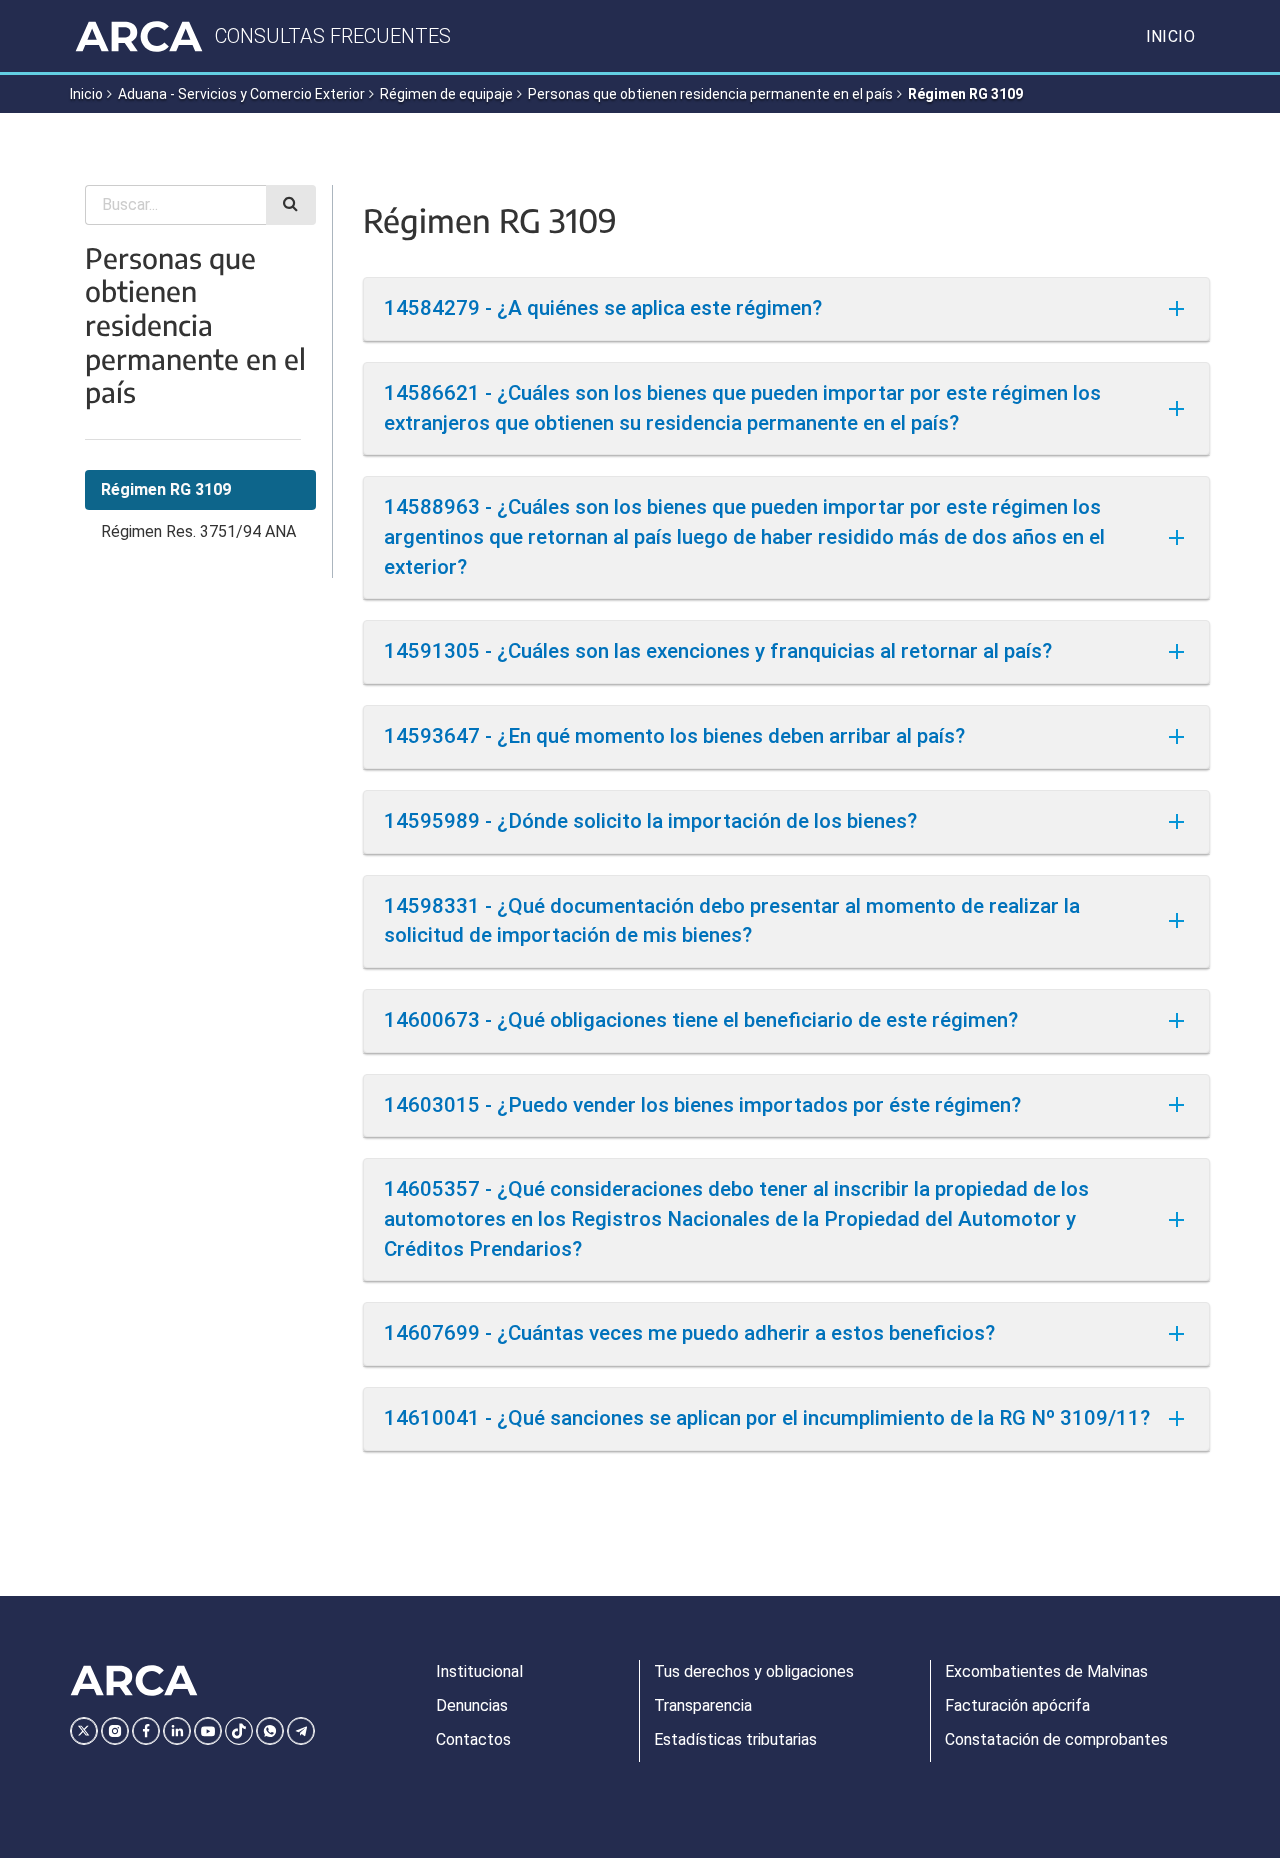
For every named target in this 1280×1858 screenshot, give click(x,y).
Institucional (479, 1671)
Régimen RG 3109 (166, 489)
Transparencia (703, 1705)
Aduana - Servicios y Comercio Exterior (241, 94)
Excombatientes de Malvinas (1046, 1671)
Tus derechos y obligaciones (754, 1671)
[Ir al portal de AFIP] (139, 36)
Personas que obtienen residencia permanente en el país (710, 94)
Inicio (1170, 36)
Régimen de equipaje (446, 94)
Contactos (473, 1739)
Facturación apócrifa (1017, 1705)
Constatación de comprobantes (1056, 1739)
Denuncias (472, 1705)
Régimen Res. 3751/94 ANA (198, 531)
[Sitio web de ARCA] (134, 1681)
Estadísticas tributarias (735, 1739)
